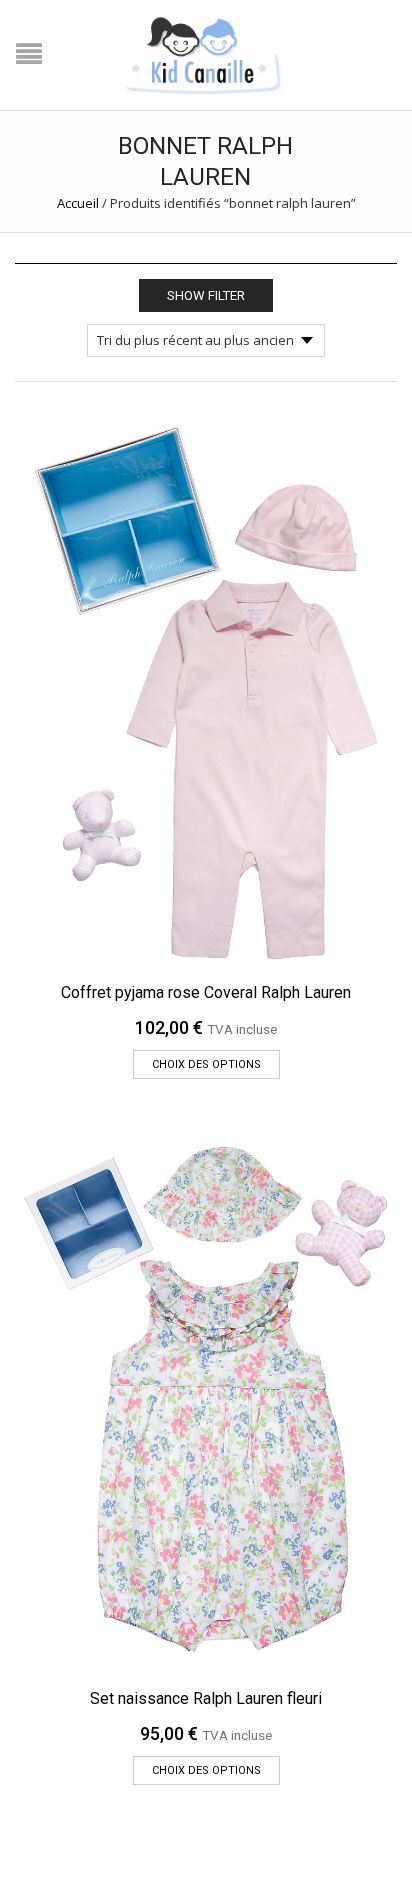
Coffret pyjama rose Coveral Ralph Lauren (206, 992)
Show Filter (206, 295)
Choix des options (206, 1064)
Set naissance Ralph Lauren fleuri (206, 1698)
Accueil (78, 203)
